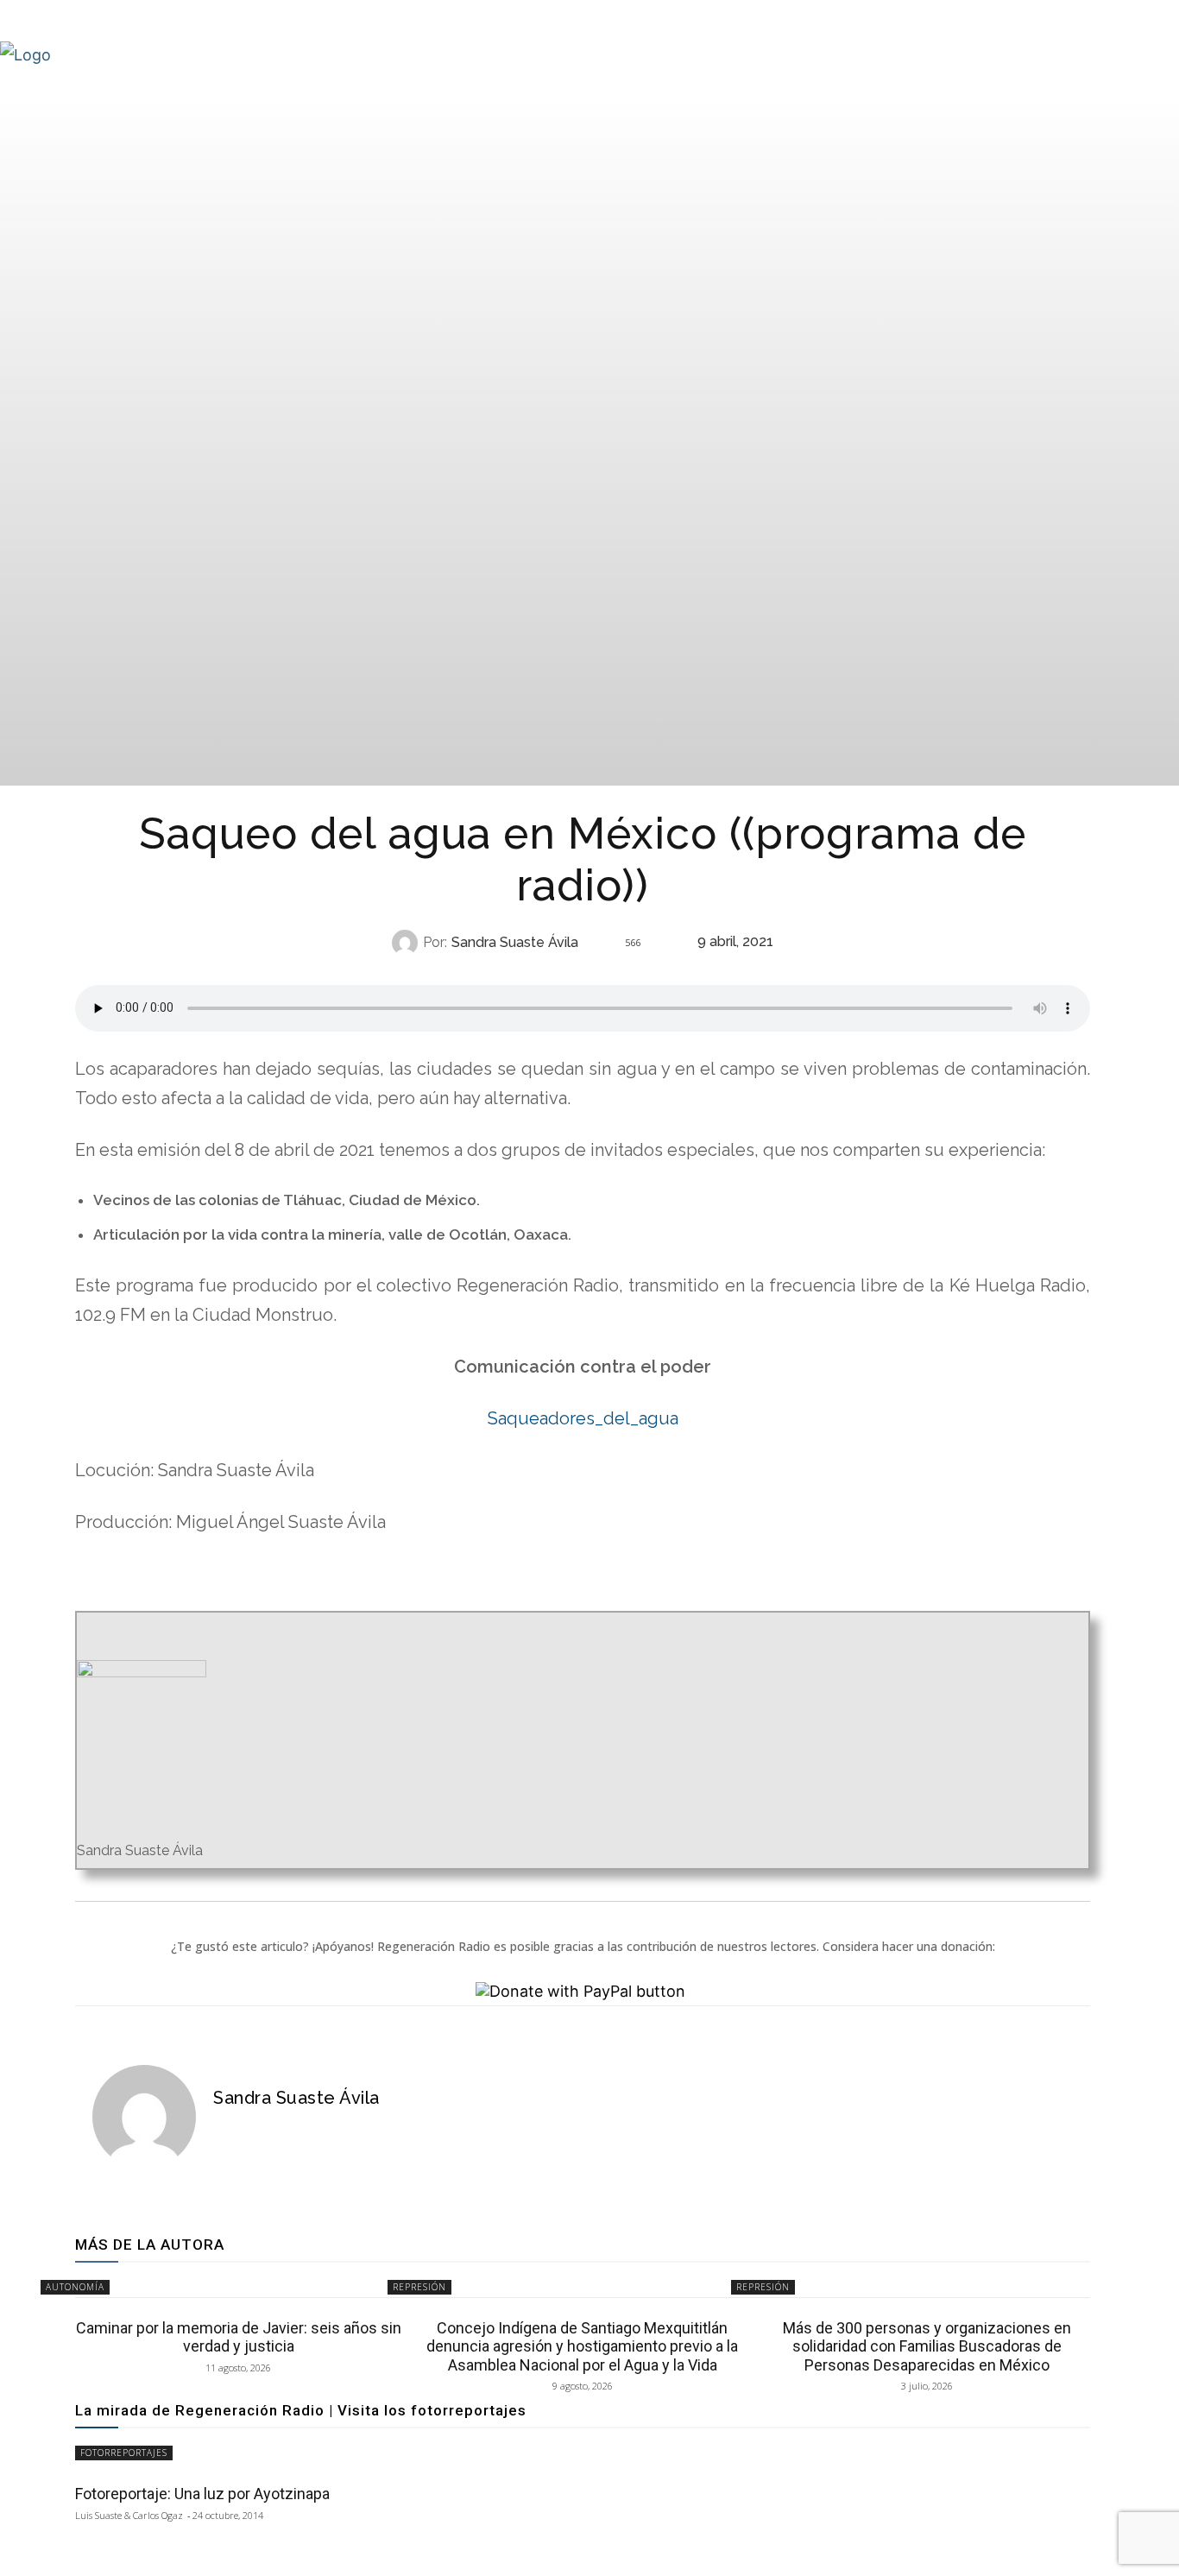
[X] (251, 2130)
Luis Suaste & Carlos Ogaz (129, 2515)
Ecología (580, 977)
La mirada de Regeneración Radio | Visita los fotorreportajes (301, 2410)
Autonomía (75, 2287)
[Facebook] (222, 2130)
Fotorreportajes (124, 2453)
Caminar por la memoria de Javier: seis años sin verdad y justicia (239, 2337)
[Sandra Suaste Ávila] (407, 943)
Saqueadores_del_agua (583, 1418)
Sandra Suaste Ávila (515, 943)
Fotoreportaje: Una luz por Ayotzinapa (202, 2494)
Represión (419, 2287)
